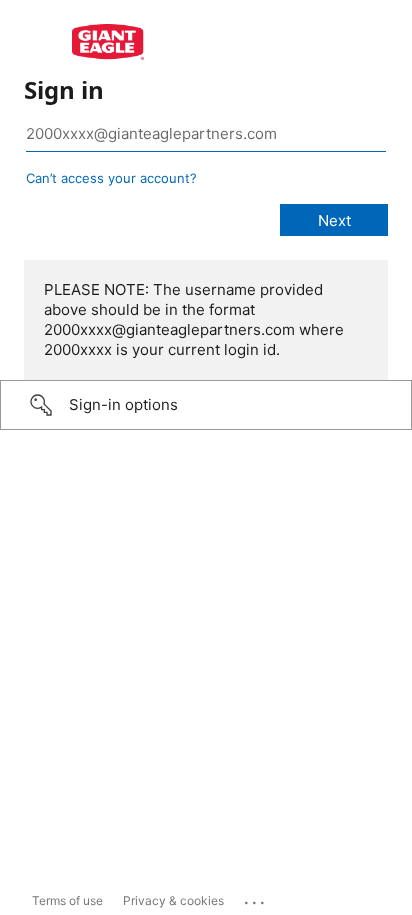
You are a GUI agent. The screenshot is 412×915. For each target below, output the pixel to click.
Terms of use (67, 900)
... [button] (256, 898)
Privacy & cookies (173, 900)
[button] (206, 405)
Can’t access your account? (111, 178)
